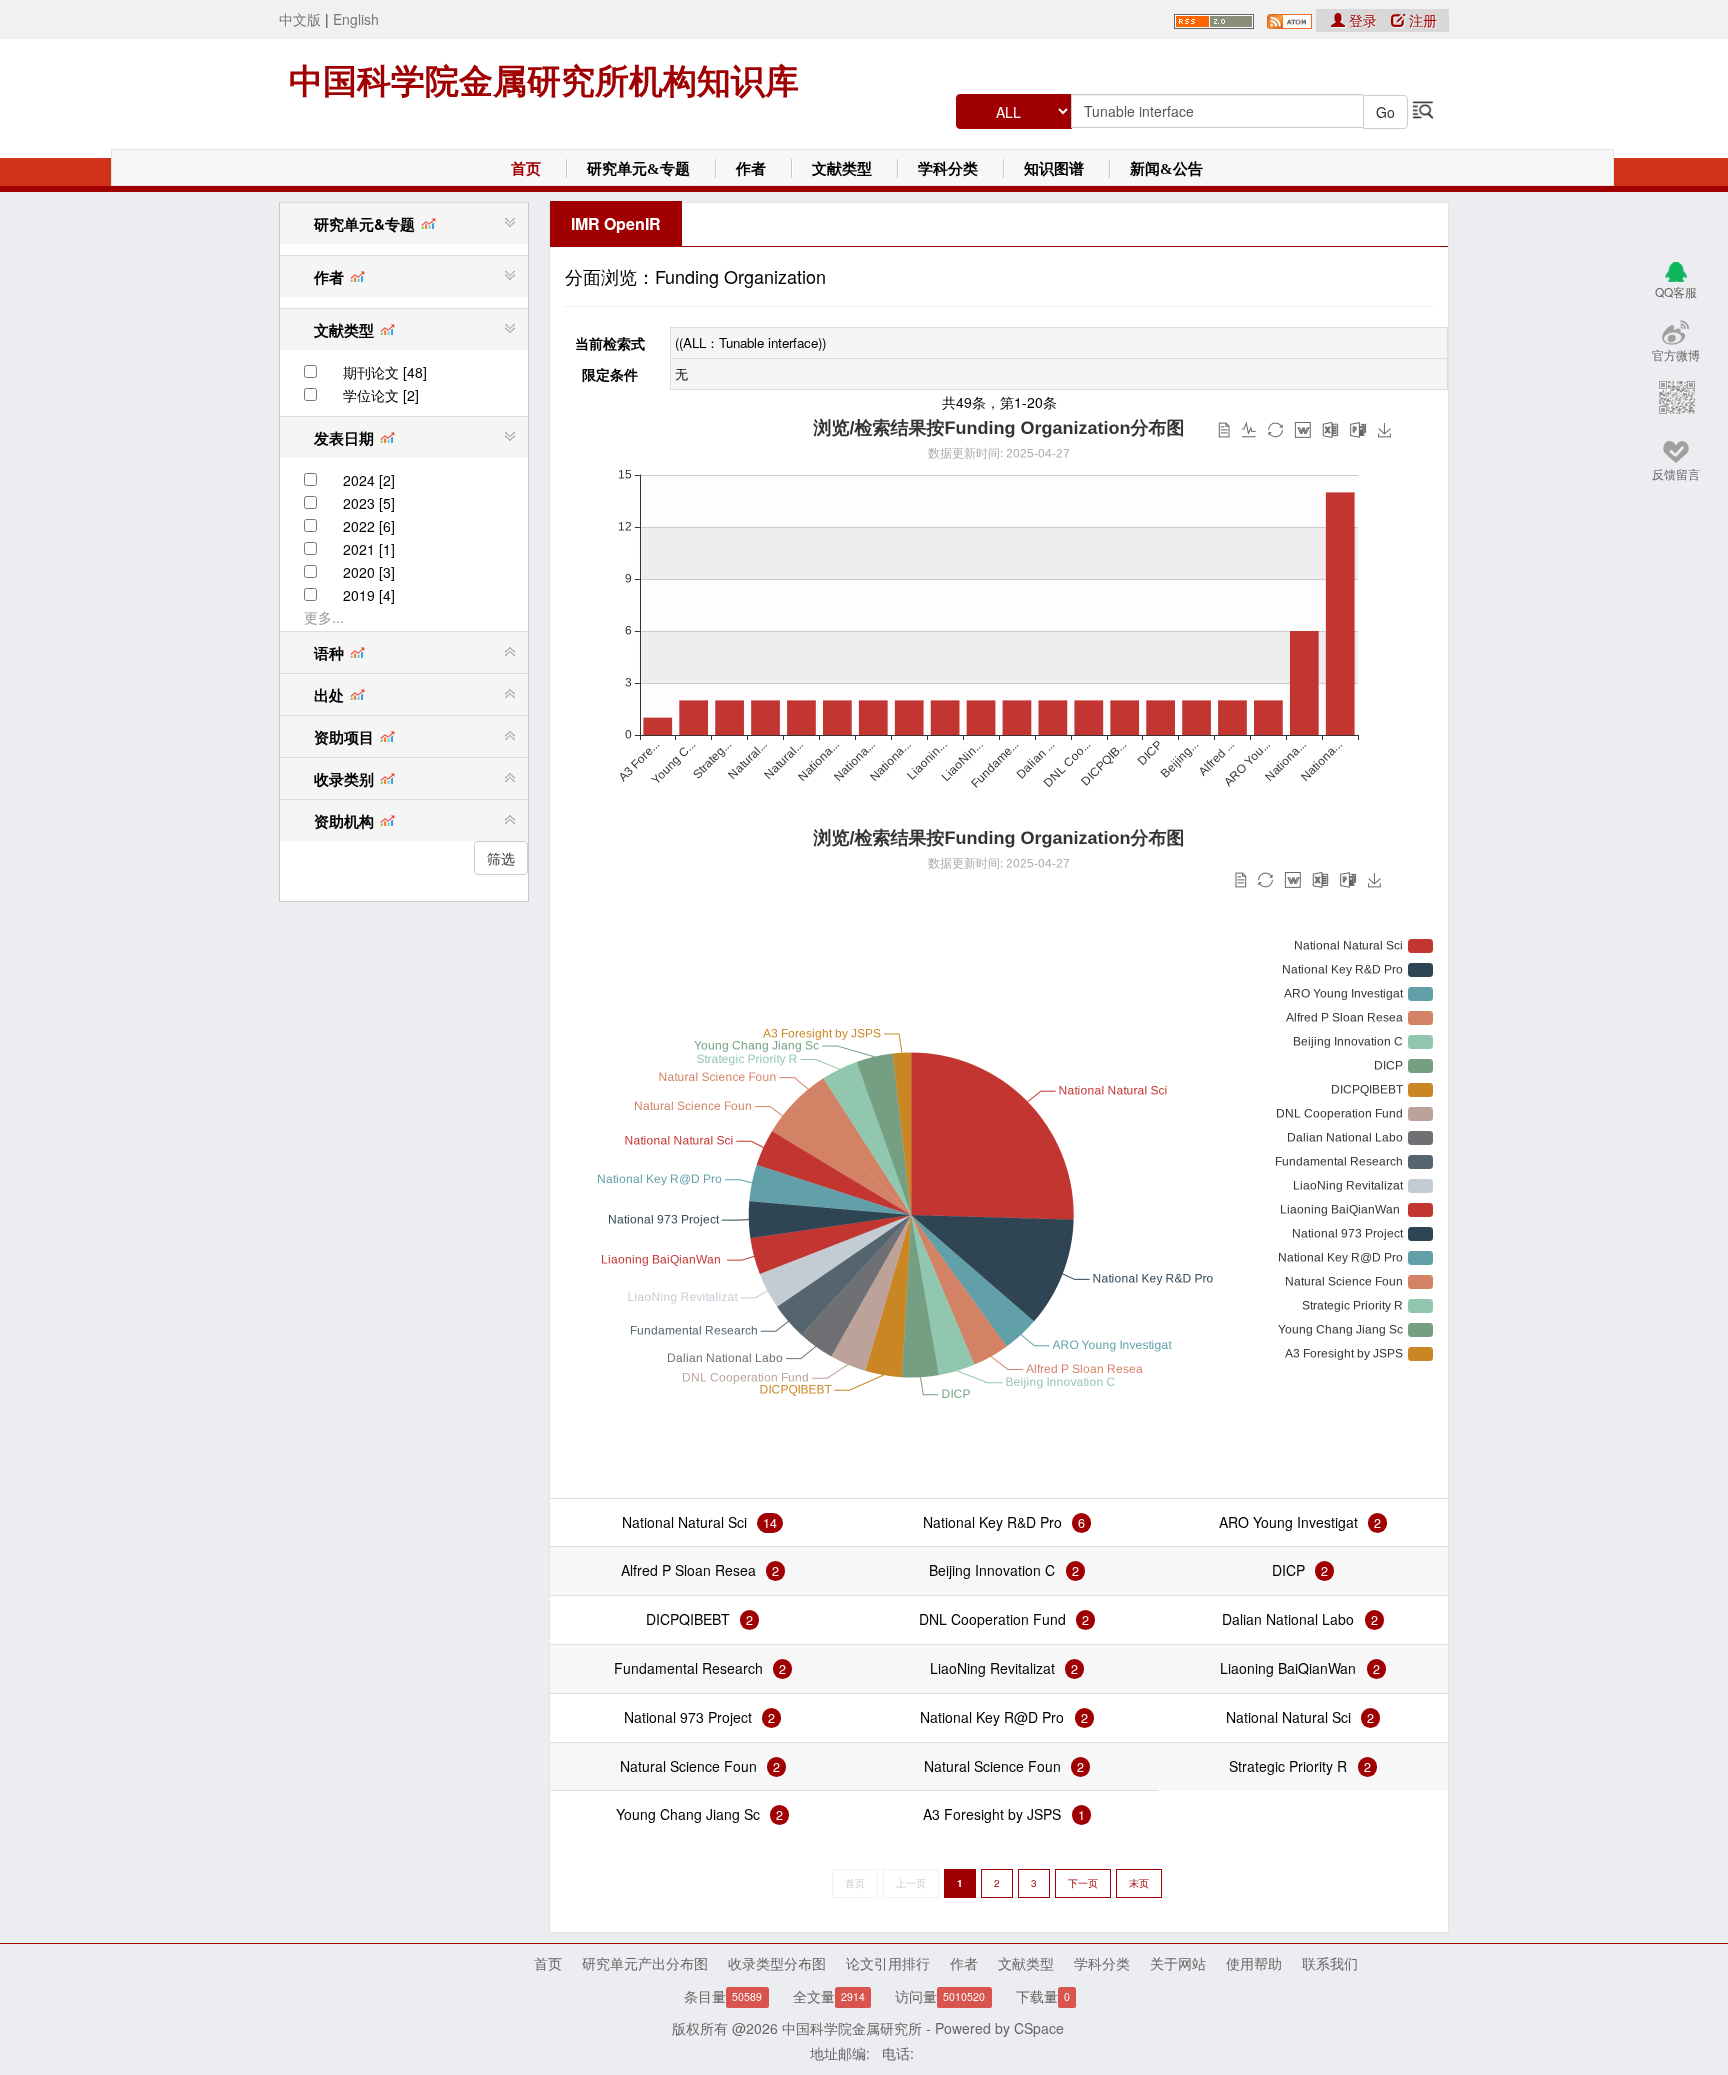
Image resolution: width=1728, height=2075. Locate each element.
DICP (1288, 1570)
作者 (751, 169)
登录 (1363, 20)
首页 (526, 169)
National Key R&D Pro (992, 1522)
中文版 (300, 19)
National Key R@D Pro (992, 1717)
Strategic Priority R (1288, 1766)
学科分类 (948, 169)
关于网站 (1178, 1963)
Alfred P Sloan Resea (688, 1570)
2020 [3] (369, 572)
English (356, 19)
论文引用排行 (888, 1963)
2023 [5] (369, 503)
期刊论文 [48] (385, 372)
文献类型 (842, 169)
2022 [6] (369, 526)
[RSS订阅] (1214, 19)
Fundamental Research (688, 1668)
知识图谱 (1054, 169)
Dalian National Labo (1288, 1619)
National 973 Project (688, 1717)
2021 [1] (369, 549)
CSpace (1039, 2028)
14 (770, 1523)
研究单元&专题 (638, 169)
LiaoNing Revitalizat (992, 1668)
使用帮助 (1254, 1963)
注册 (1421, 20)
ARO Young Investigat (1288, 1522)
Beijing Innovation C (992, 1570)
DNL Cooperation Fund (992, 1619)
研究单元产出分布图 (645, 1963)
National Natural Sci (684, 1522)
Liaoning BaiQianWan (1290, 1668)
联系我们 (1330, 1963)
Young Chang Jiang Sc (688, 1814)
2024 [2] (369, 480)
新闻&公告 (1166, 169)
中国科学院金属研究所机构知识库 (544, 81)
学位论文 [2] (381, 395)
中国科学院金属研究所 (852, 2028)
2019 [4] (369, 595)
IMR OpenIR (616, 223)
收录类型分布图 (777, 1963)
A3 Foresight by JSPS (992, 1814)
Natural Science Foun (688, 1766)
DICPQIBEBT (688, 1619)
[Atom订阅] (1289, 19)
